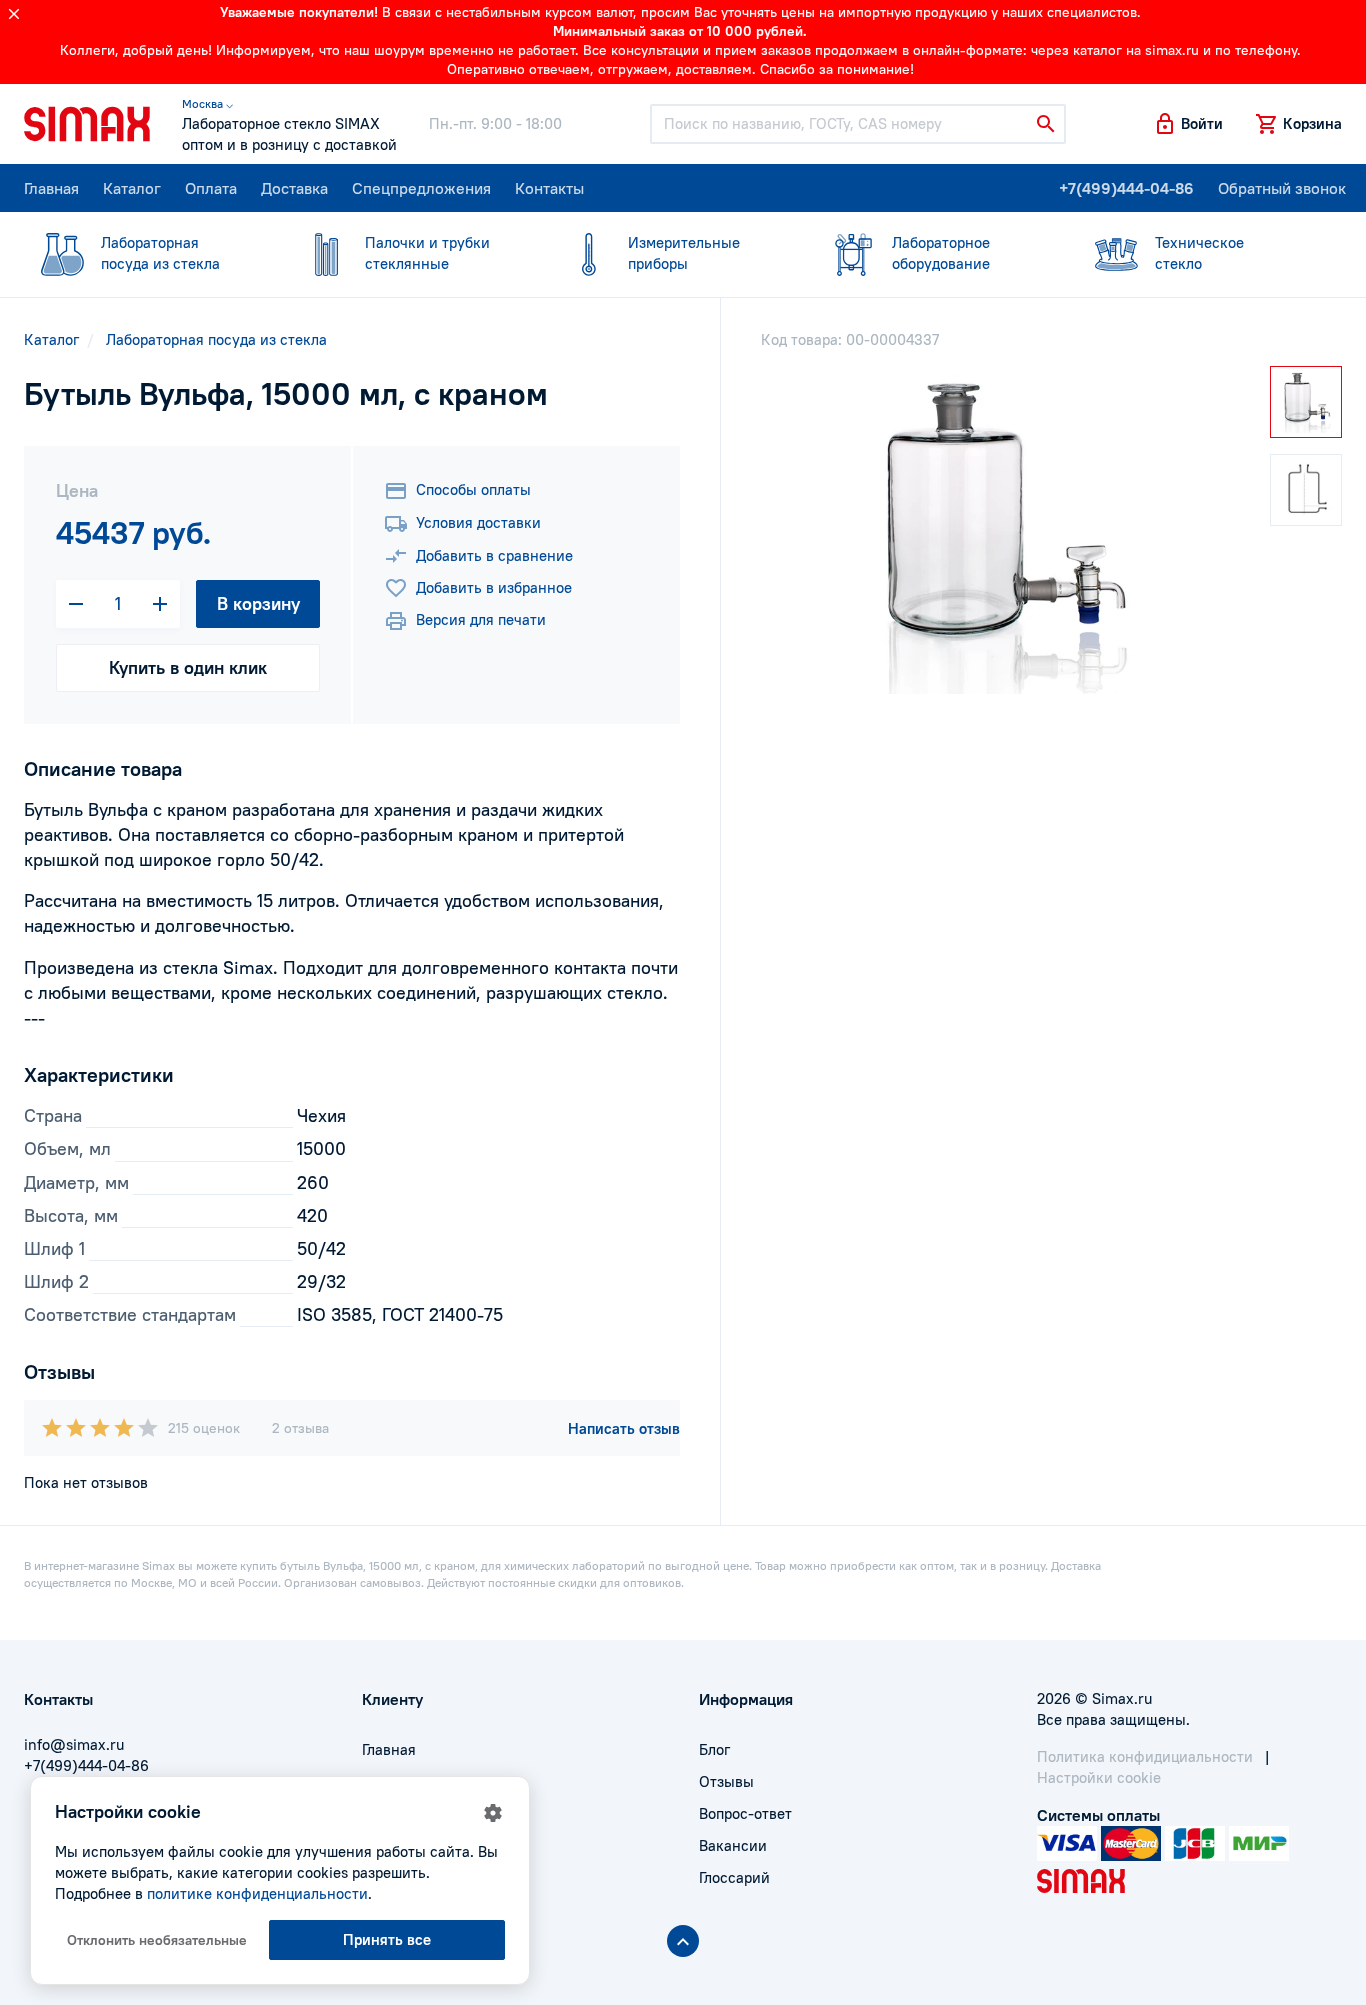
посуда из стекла (160, 253)
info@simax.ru (74, 1744)
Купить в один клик (188, 667)
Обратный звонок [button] (1282, 188)
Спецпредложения (421, 188)
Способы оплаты (473, 489)
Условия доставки (478, 522)
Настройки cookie (1099, 1777)
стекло (1199, 253)
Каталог (132, 188)
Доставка (294, 188)
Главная (51, 188)
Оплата (211, 188)
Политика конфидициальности (1145, 1756)
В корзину (258, 603)
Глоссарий (734, 1877)
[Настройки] (493, 1813)
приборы (684, 253)
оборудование (941, 253)
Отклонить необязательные (157, 1940)
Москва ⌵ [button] (207, 103)
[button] (1188, 124)
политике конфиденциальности (257, 1893)
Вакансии (733, 1845)
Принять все (387, 1939)
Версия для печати (481, 619)
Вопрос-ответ (745, 1813)
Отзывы (726, 1781)
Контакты (549, 188)
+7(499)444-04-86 (1126, 188)
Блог (714, 1749)
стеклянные (427, 253)
